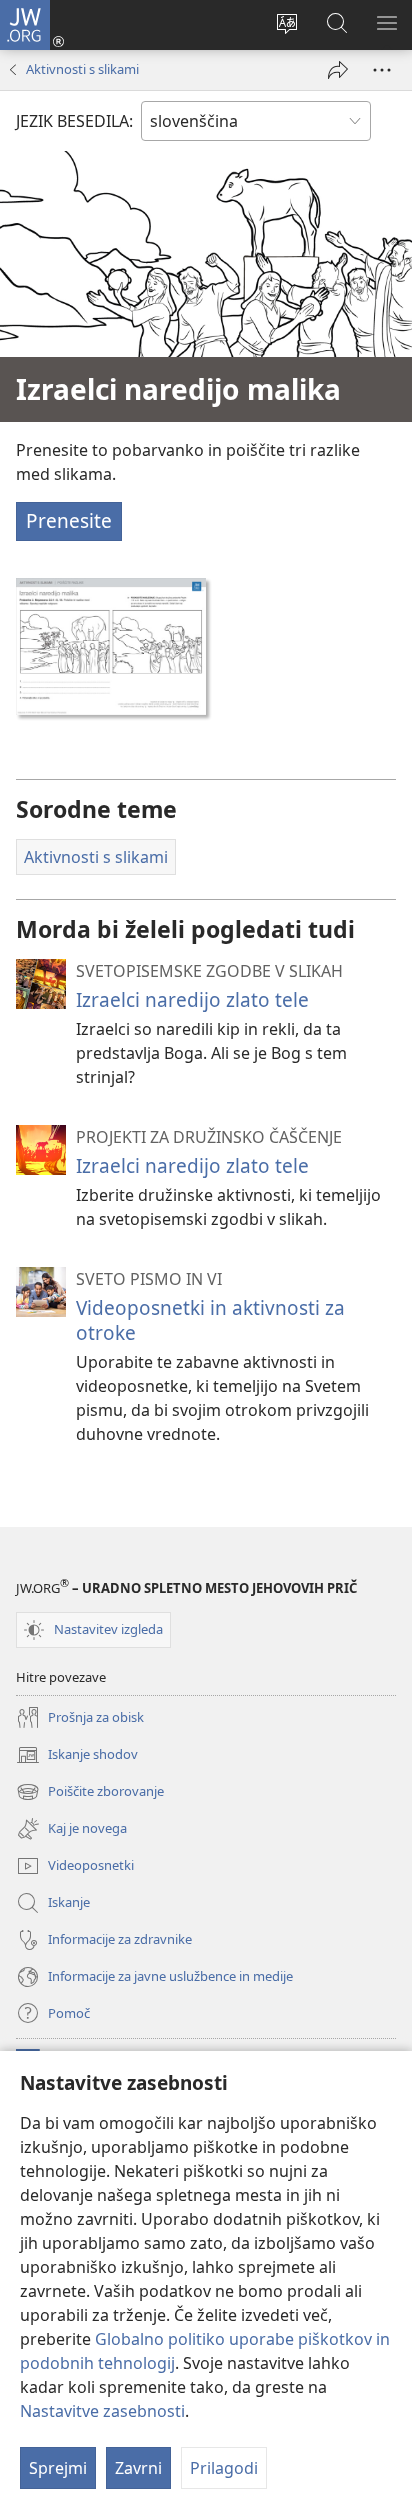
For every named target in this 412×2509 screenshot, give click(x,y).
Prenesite (69, 520)
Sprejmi (58, 2468)
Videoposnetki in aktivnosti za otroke (210, 1319)
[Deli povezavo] (338, 70)
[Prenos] (111, 646)
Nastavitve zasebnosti (102, 2411)
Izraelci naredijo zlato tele (192, 999)
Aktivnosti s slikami (82, 69)
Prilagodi (224, 2468)
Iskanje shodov (77, 1756)
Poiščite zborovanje (90, 1793)
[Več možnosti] (382, 70)
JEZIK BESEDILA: (74, 121)
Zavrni (138, 2468)
